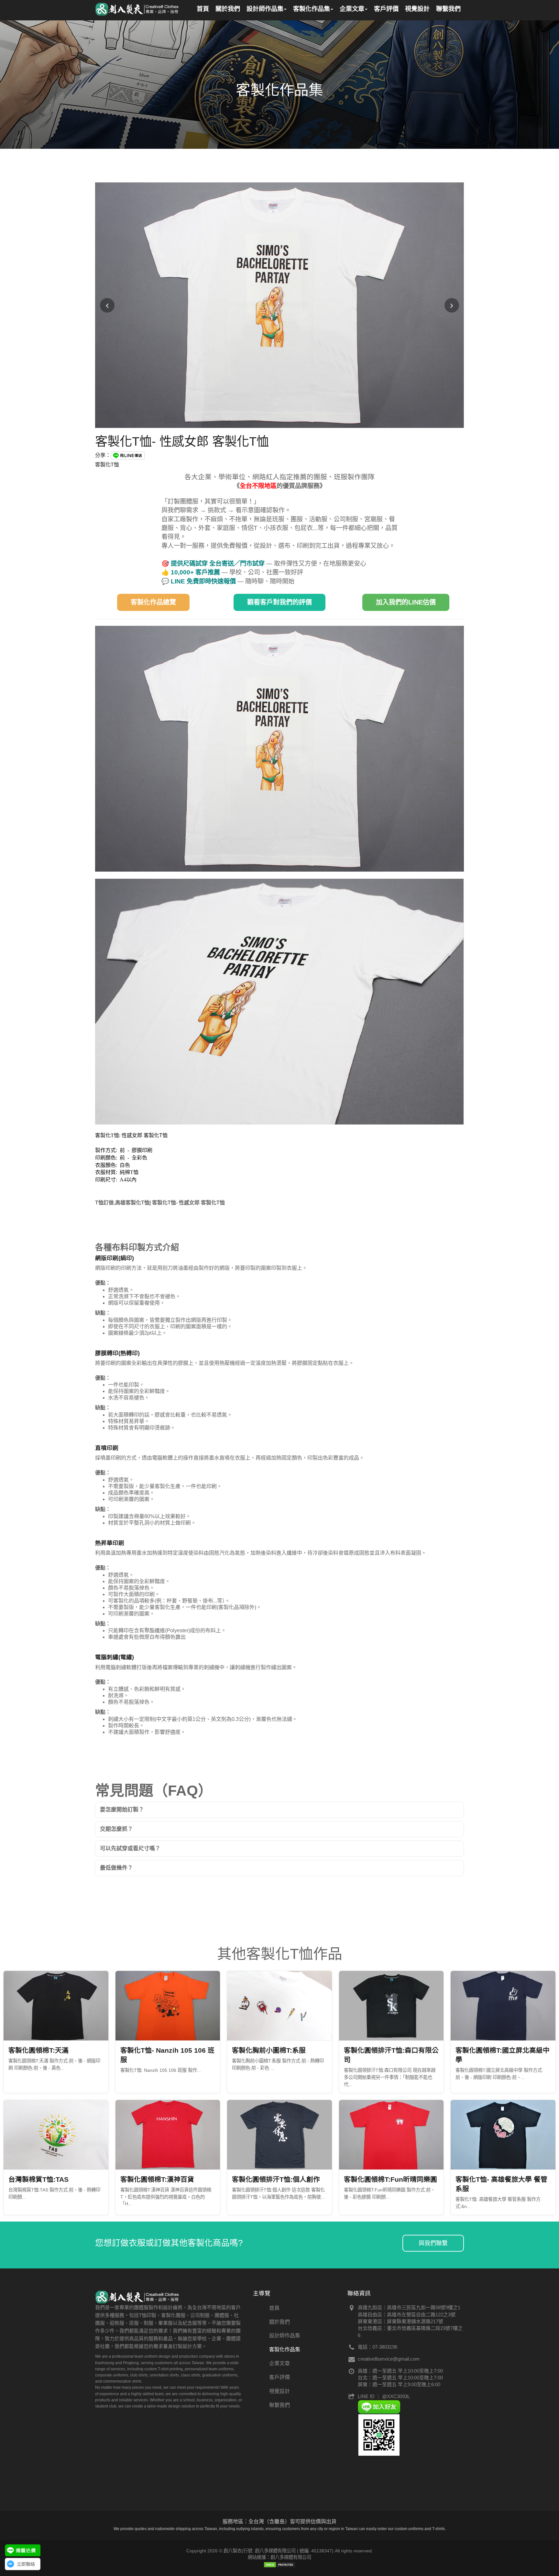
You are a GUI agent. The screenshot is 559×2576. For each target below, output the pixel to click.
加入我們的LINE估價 (406, 602)
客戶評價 (279, 2377)
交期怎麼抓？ (116, 1829)
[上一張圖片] (107, 305)
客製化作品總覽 (153, 602)
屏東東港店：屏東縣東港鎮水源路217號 (400, 2321)
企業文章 (279, 2363)
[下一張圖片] (452, 305)
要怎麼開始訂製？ (122, 1810)
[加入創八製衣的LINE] (379, 2435)
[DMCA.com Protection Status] (279, 2564)
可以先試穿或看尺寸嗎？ (130, 1848)
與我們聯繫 (433, 2243)
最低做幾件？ (116, 1868)
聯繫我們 (279, 2405)
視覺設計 (279, 2391)
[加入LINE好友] (379, 2406)
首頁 (274, 2308)
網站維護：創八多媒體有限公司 (279, 2557)
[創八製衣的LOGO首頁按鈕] (137, 8)
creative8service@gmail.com (389, 2359)
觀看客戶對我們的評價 (279, 602)
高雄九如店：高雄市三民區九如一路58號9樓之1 (409, 2307)
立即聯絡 (26, 2564)
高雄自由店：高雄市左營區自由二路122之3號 (407, 2315)
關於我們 (279, 2322)
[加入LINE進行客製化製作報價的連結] (23, 2550)
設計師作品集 (285, 2336)
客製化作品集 (285, 2349)
